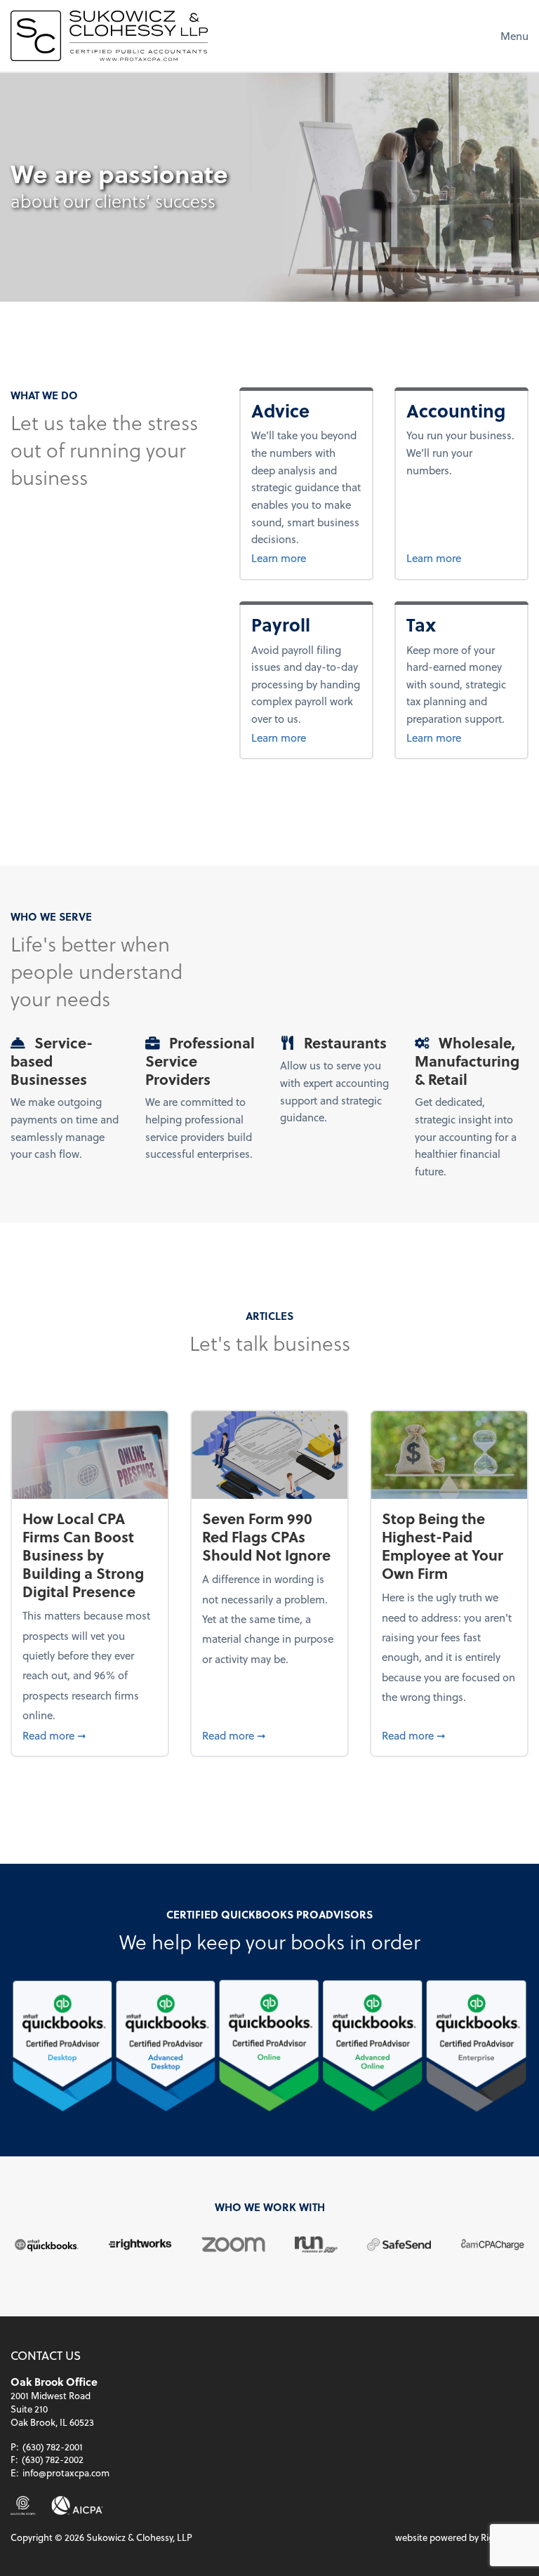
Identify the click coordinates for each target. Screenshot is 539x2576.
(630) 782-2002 (53, 2459)
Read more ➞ (89, 1735)
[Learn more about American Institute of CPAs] (77, 2505)
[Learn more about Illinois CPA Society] (23, 2505)
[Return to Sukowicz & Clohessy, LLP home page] (109, 36)
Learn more (306, 558)
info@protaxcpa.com (66, 2472)
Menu (514, 36)
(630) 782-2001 (53, 2447)
